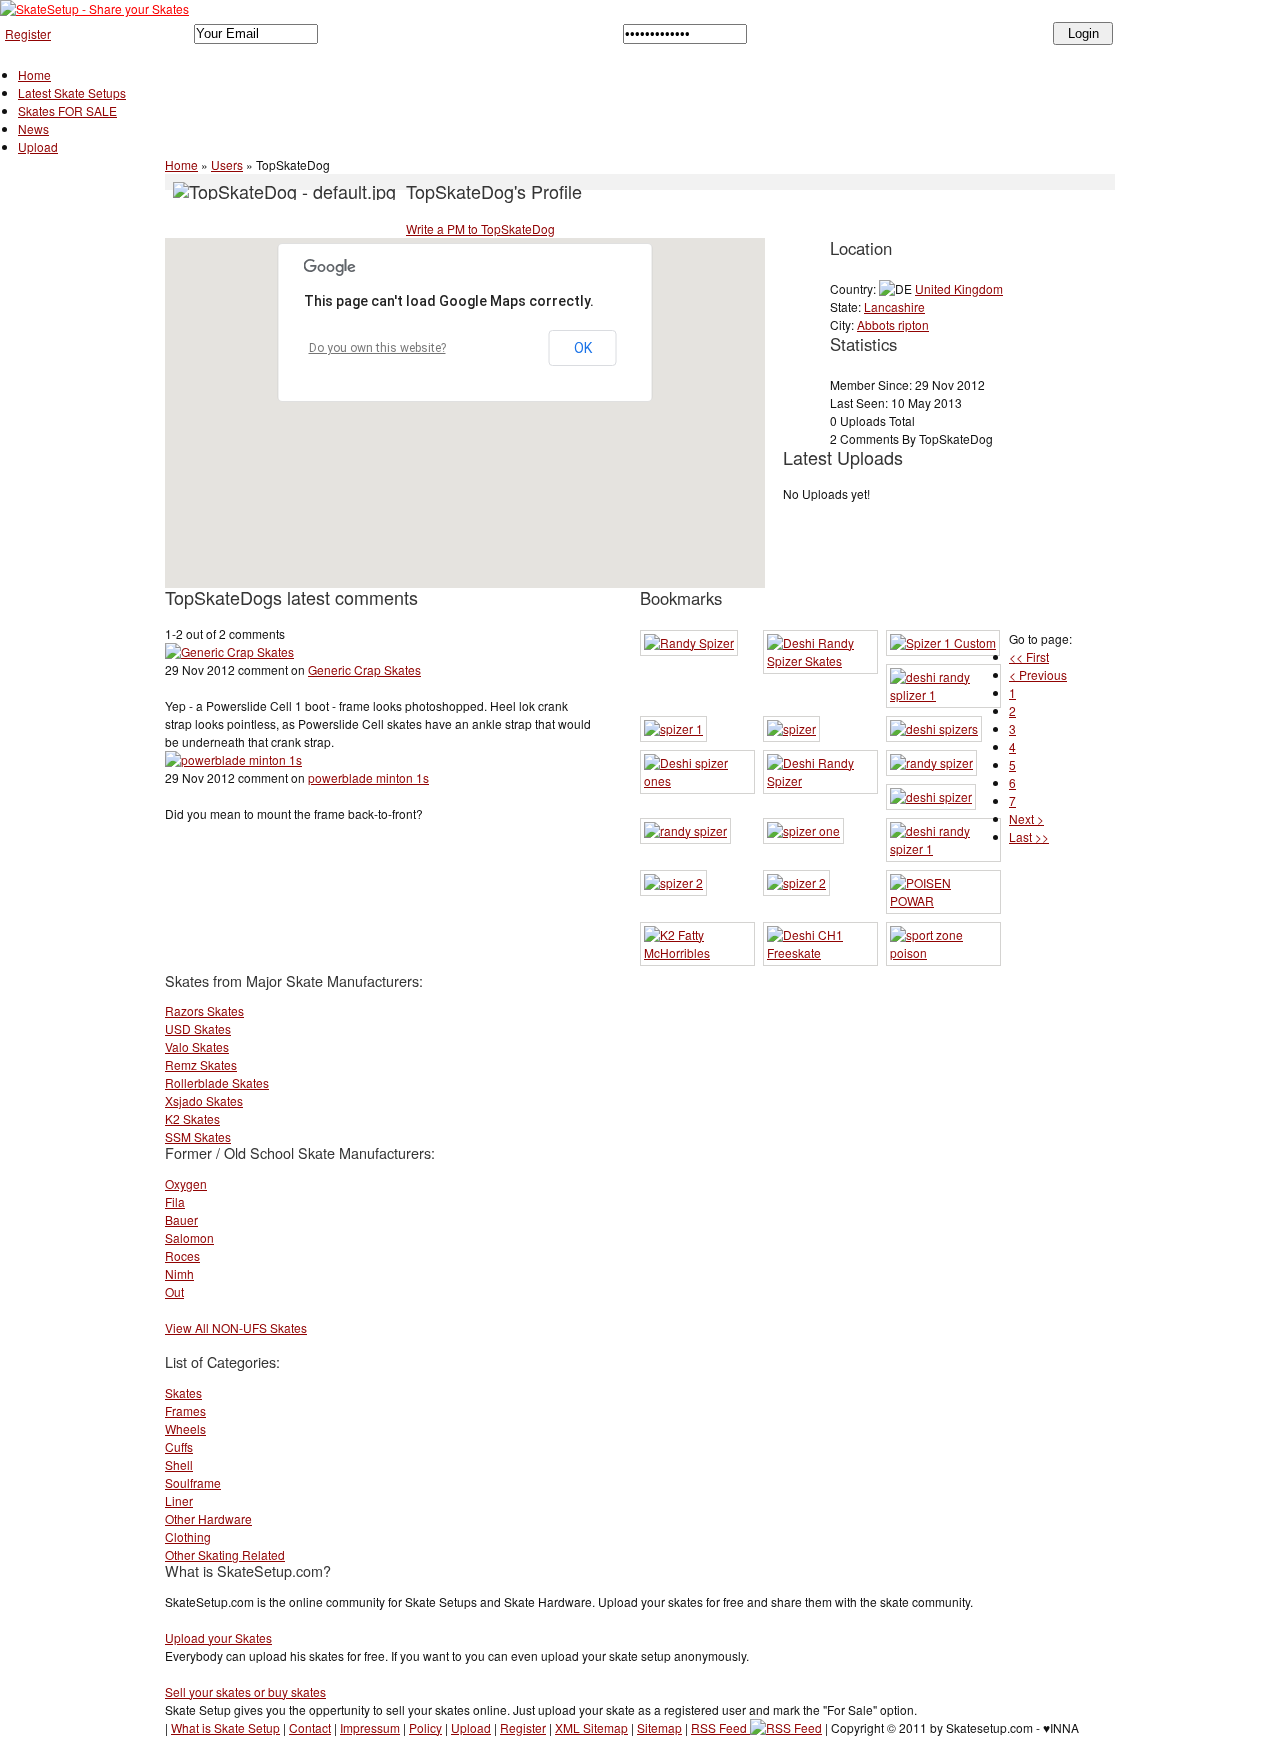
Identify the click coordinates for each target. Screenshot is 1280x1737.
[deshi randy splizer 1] (943, 694)
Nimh (179, 1273)
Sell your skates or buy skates (245, 1691)
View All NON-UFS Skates (236, 1327)
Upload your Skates (218, 1637)
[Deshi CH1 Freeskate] (820, 952)
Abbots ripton (893, 324)
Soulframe (193, 1482)
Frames (185, 1410)
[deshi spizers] (934, 728)
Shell (179, 1464)
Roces (182, 1255)
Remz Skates (201, 1064)
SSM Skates (198, 1136)
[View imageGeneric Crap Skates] (229, 651)
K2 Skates (192, 1118)
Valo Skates (197, 1046)
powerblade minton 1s (368, 777)
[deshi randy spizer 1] (943, 848)
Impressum (370, 1727)
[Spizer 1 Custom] (943, 642)
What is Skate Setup (225, 1727)
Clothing (188, 1536)
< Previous (1038, 674)
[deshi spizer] (931, 796)
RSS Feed (720, 1727)
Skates (183, 1392)
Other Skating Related (225, 1554)
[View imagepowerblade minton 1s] (233, 759)
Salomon (189, 1237)
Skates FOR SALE (67, 110)
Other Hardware (208, 1518)
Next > (1026, 818)
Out (174, 1291)
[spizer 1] (673, 728)
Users (227, 164)
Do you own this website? (377, 348)
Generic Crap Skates (364, 669)
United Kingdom (959, 288)
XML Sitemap (591, 1727)
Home (34, 74)
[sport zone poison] (943, 952)
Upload (38, 146)
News (33, 128)
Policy (425, 1727)
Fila (175, 1201)
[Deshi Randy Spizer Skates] (820, 660)
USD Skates (198, 1028)
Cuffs (179, 1446)
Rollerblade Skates (217, 1082)
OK (583, 348)
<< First (1029, 656)
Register (28, 33)
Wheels (185, 1428)
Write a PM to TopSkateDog (480, 228)
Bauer (181, 1219)
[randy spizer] (931, 762)
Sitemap (659, 1727)
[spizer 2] (673, 882)
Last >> (1029, 836)
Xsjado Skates (204, 1100)
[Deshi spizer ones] (697, 780)
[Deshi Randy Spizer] (820, 780)
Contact (310, 1727)
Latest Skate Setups (72, 92)
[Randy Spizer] (689, 642)
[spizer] (791, 728)
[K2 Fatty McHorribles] (697, 952)
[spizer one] (803, 830)
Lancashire (894, 306)
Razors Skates (204, 1010)
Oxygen (186, 1183)
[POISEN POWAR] (943, 900)
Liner (179, 1500)
